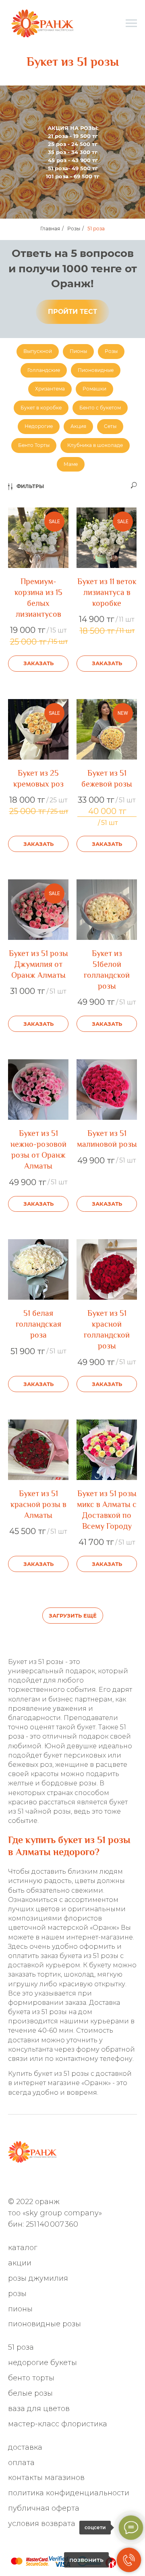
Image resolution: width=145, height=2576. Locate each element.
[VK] (66, 2181)
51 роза (96, 229)
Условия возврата (42, 2524)
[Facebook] (53, 2181)
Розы (74, 229)
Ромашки (94, 389)
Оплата (21, 2463)
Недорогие (39, 426)
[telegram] (26, 2181)
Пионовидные (96, 370)
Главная (50, 229)
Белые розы (30, 2393)
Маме (71, 464)
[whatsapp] (13, 2181)
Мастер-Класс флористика (58, 2424)
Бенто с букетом (100, 408)
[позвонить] (129, 2560)
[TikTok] (80, 2181)
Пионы (78, 351)
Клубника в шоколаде (95, 445)
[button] (72, 312)
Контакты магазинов (46, 2478)
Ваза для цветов (39, 2409)
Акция (78, 426)
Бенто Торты (34, 445)
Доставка (25, 2447)
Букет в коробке (41, 408)
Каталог (23, 2248)
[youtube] (93, 2181)
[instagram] (40, 2181)
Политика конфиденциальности (69, 2493)
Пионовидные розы (45, 2324)
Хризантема (50, 389)
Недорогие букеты (42, 2363)
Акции (20, 2263)
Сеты (110, 426)
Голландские (44, 370)
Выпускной (38, 351)
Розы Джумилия (38, 2278)
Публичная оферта (44, 2508)
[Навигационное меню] (131, 23)
